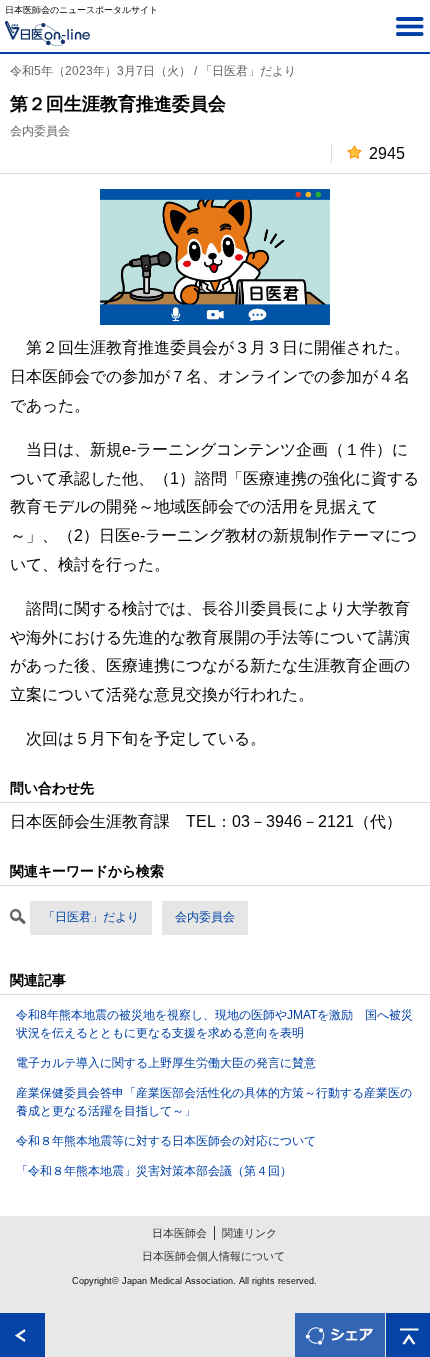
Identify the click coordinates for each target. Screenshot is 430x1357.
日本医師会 (179, 1233)
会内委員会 (205, 917)
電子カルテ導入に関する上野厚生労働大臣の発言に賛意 (166, 1063)
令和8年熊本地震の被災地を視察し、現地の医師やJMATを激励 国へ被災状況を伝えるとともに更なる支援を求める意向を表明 (214, 1024)
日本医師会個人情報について (213, 1256)
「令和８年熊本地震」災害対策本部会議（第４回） (154, 1171)
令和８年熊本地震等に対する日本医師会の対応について (166, 1141)
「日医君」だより (91, 917)
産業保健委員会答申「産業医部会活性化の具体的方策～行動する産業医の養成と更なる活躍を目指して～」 (214, 1102)
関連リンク (249, 1233)
